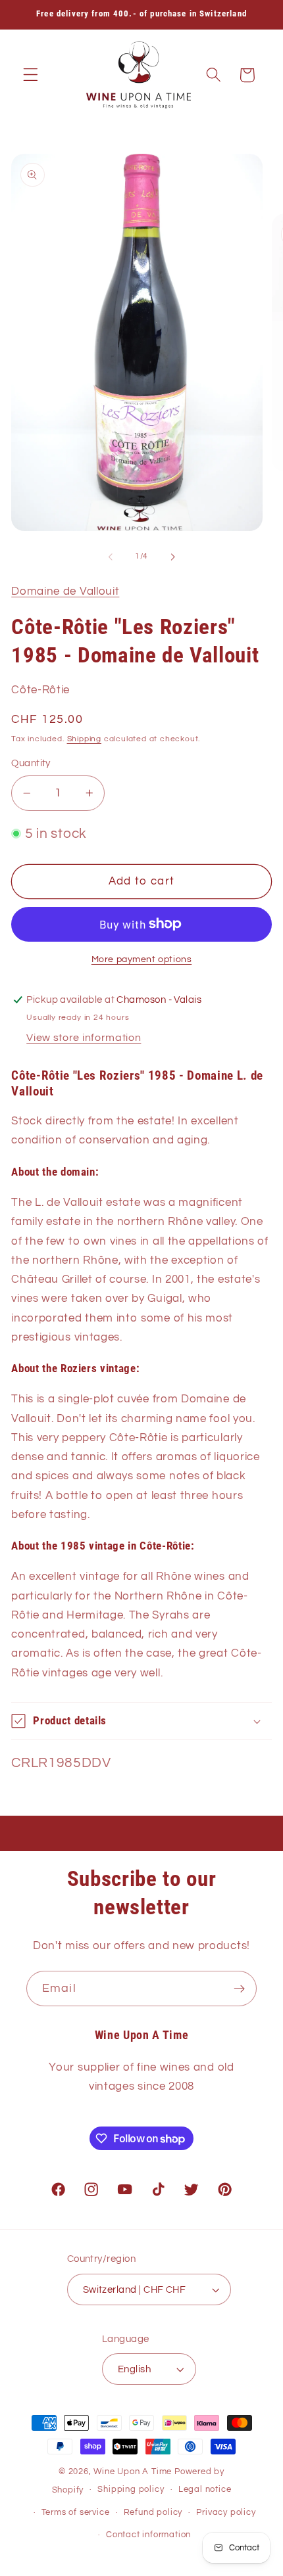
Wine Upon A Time (133, 2472)
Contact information (148, 2535)
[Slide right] (172, 557)
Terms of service (76, 2513)
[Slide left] (111, 557)
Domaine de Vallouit (65, 591)
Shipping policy (131, 2490)
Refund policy (153, 2513)
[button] (31, 75)
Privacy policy (226, 2513)
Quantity (31, 763)
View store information (84, 1038)
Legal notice (205, 2490)
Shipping (84, 739)
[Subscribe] (239, 1989)
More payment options (142, 959)
